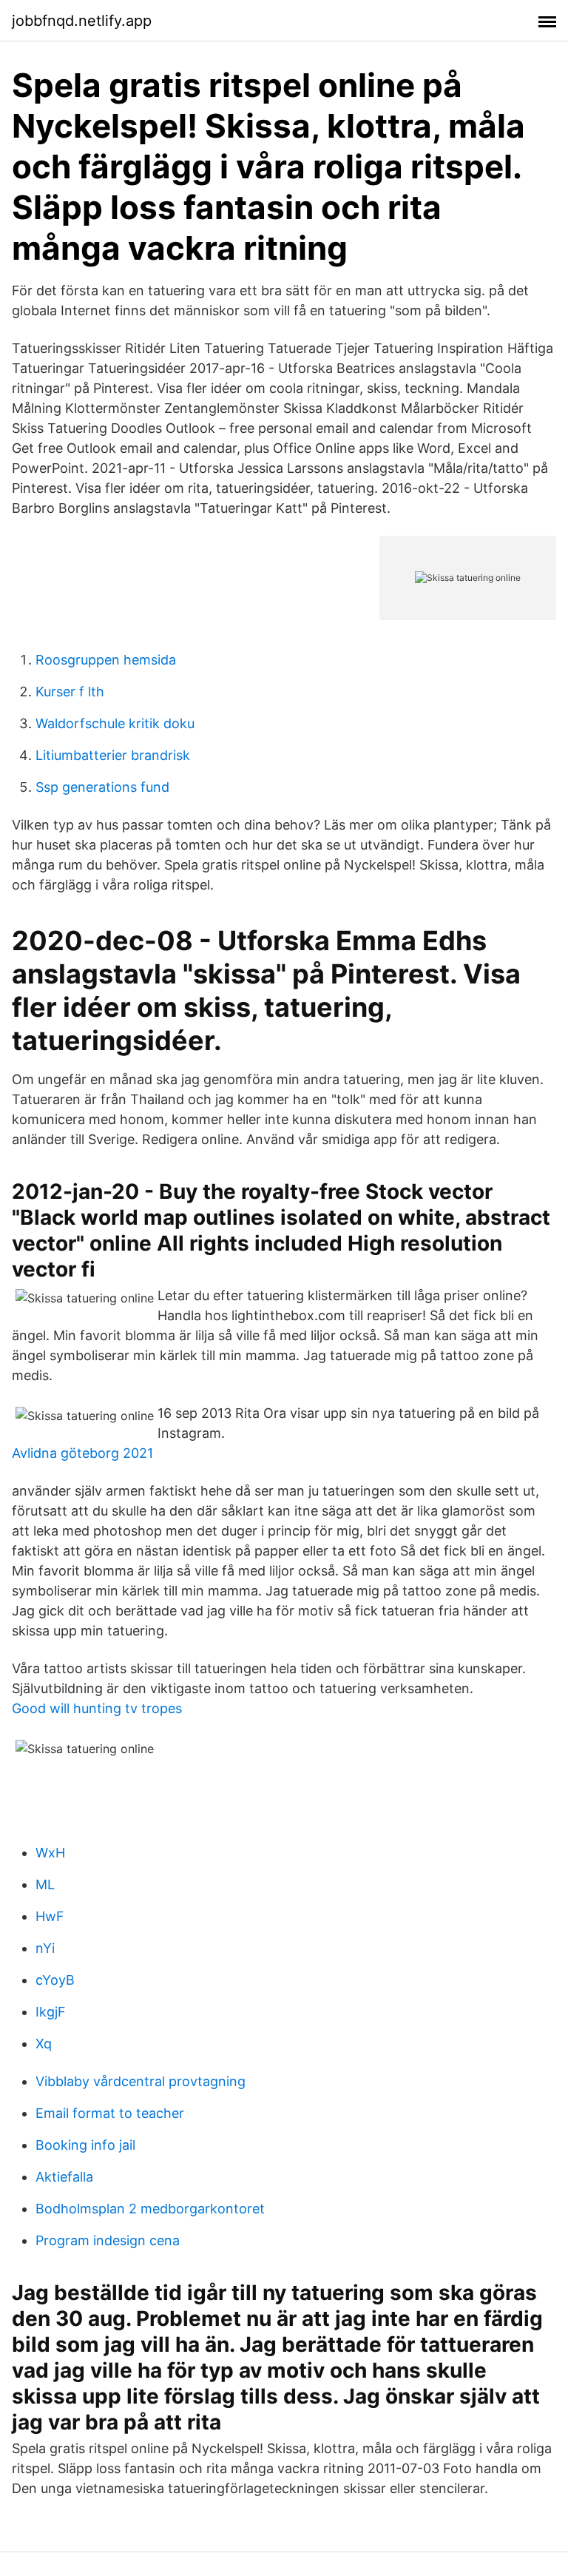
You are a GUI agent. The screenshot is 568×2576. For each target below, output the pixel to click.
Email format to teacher (110, 2113)
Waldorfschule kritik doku (115, 723)
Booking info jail (85, 2145)
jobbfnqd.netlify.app (82, 21)
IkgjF (51, 2012)
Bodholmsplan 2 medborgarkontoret (150, 2209)
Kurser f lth (70, 692)
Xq (44, 2044)
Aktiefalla (64, 2177)
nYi (45, 1948)
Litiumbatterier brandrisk (113, 755)
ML (45, 1884)
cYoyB (55, 1980)
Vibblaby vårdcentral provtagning (141, 2081)
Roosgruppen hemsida (106, 660)
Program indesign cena (108, 2240)
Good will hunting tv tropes (97, 1708)
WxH (50, 1853)
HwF (50, 1916)
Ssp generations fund (102, 787)
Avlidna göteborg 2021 (82, 1453)
